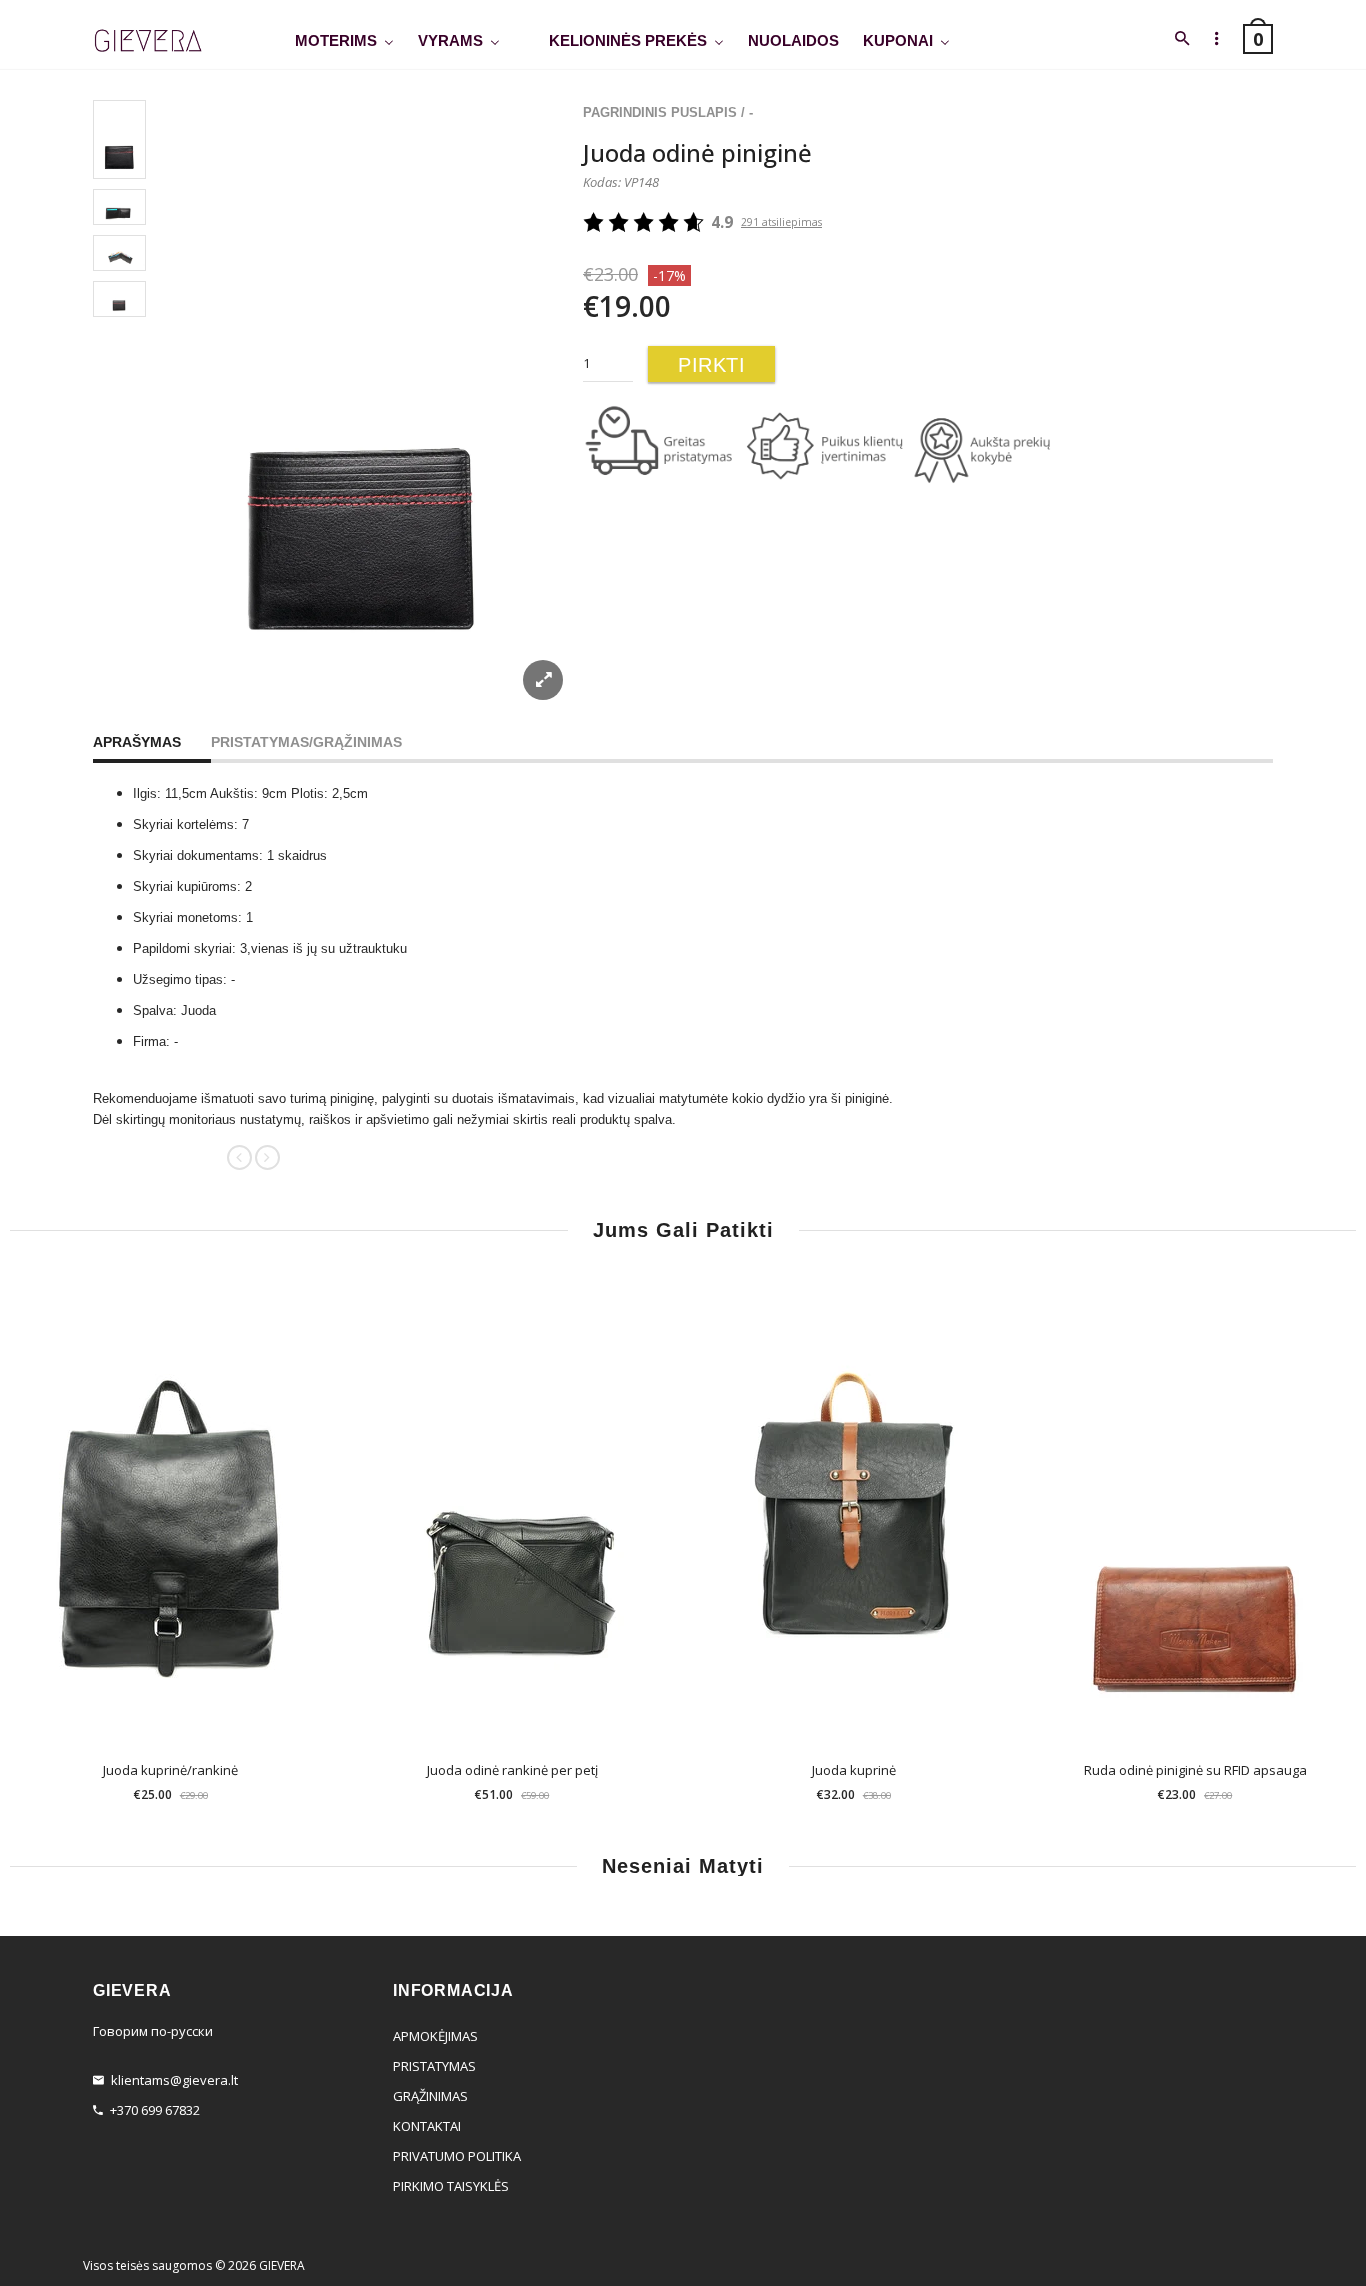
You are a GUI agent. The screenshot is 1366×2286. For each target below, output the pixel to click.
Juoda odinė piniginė (697, 152)
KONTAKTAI (427, 2126)
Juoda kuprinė (854, 1770)
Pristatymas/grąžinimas (306, 742)
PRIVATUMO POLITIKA (457, 2156)
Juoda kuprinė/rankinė (170, 1770)
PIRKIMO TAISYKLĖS (451, 2186)
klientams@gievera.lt (174, 2080)
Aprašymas (137, 742)
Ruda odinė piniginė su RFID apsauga (1195, 1770)
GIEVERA (282, 2265)
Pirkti (711, 365)
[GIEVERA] (148, 41)
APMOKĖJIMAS (435, 2036)
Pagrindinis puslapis (660, 112)
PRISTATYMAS (434, 2066)
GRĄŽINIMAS (430, 2096)
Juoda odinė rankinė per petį (512, 1770)
